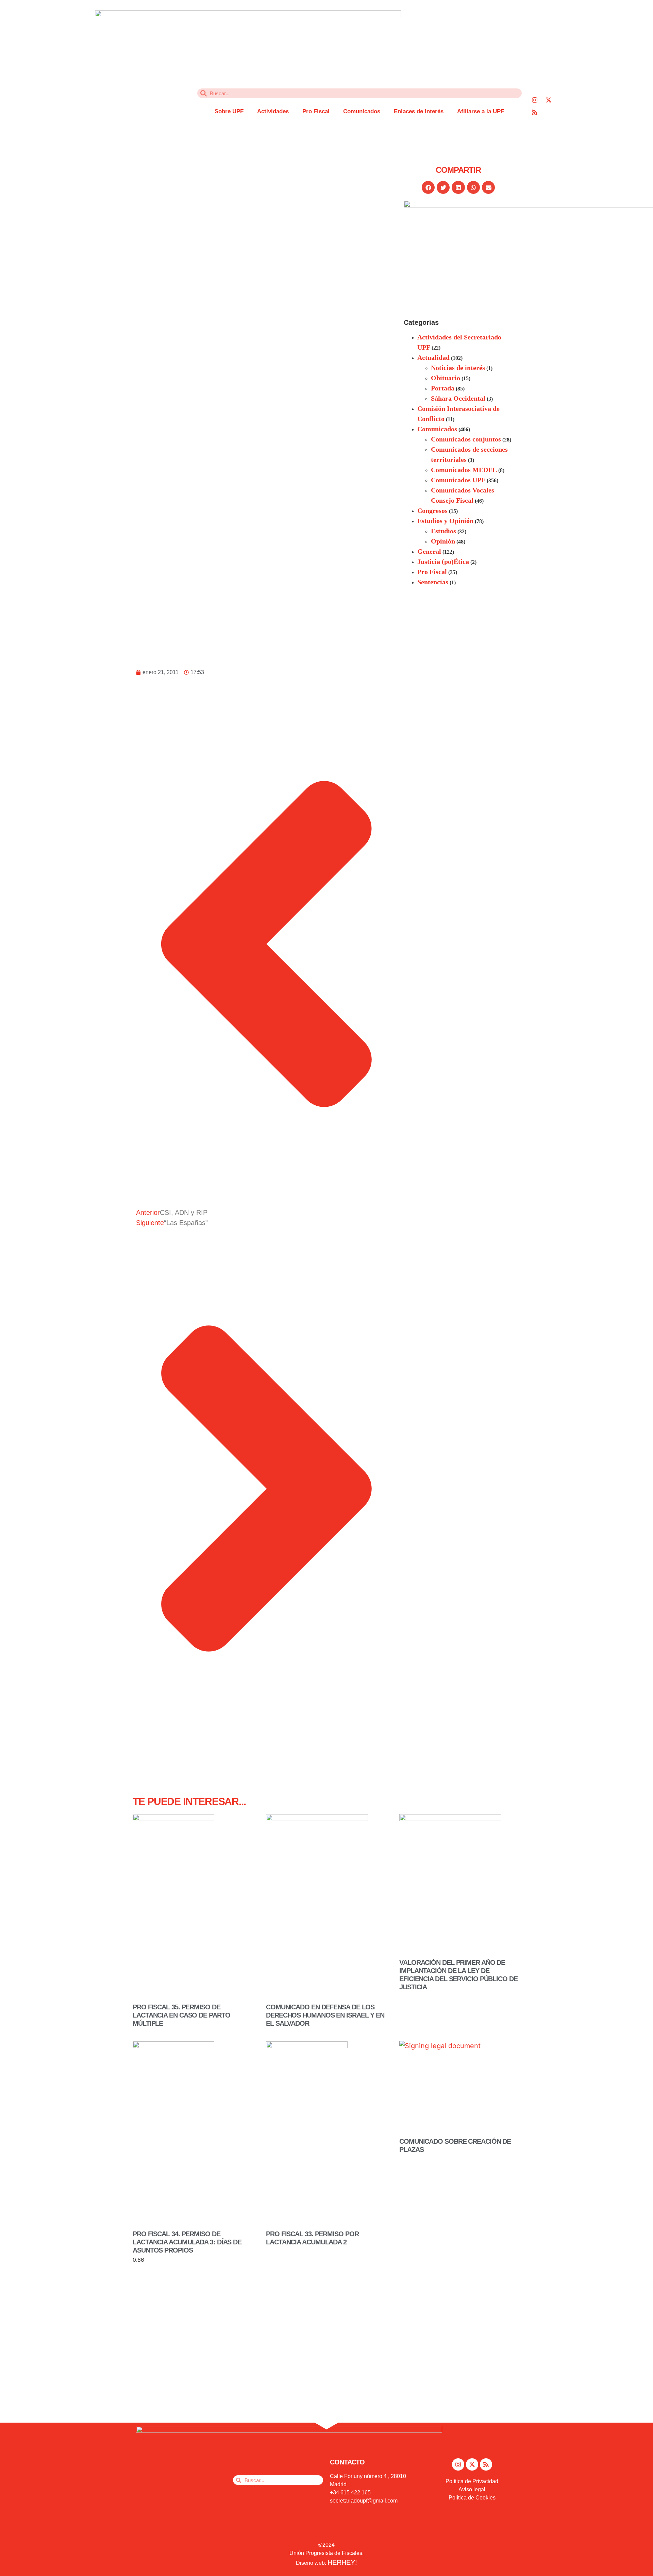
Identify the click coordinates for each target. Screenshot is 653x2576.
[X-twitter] (549, 100)
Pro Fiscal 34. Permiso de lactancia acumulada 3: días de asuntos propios (187, 2242)
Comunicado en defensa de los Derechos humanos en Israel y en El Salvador (325, 2015)
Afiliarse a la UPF (481, 111)
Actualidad (433, 357)
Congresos (432, 511)
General (429, 551)
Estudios (443, 531)
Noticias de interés (458, 368)
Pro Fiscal (316, 111)
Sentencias (433, 582)
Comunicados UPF (458, 480)
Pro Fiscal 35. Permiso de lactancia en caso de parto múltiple (181, 2015)
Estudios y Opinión (445, 521)
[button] (428, 187)
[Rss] (535, 112)
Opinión (443, 541)
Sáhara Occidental (458, 398)
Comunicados (362, 111)
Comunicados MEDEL (464, 470)
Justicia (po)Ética (443, 562)
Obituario (446, 378)
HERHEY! (342, 2562)
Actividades (273, 111)
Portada (443, 388)
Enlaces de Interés (419, 111)
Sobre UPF (229, 111)
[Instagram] (535, 100)
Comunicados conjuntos (466, 439)
